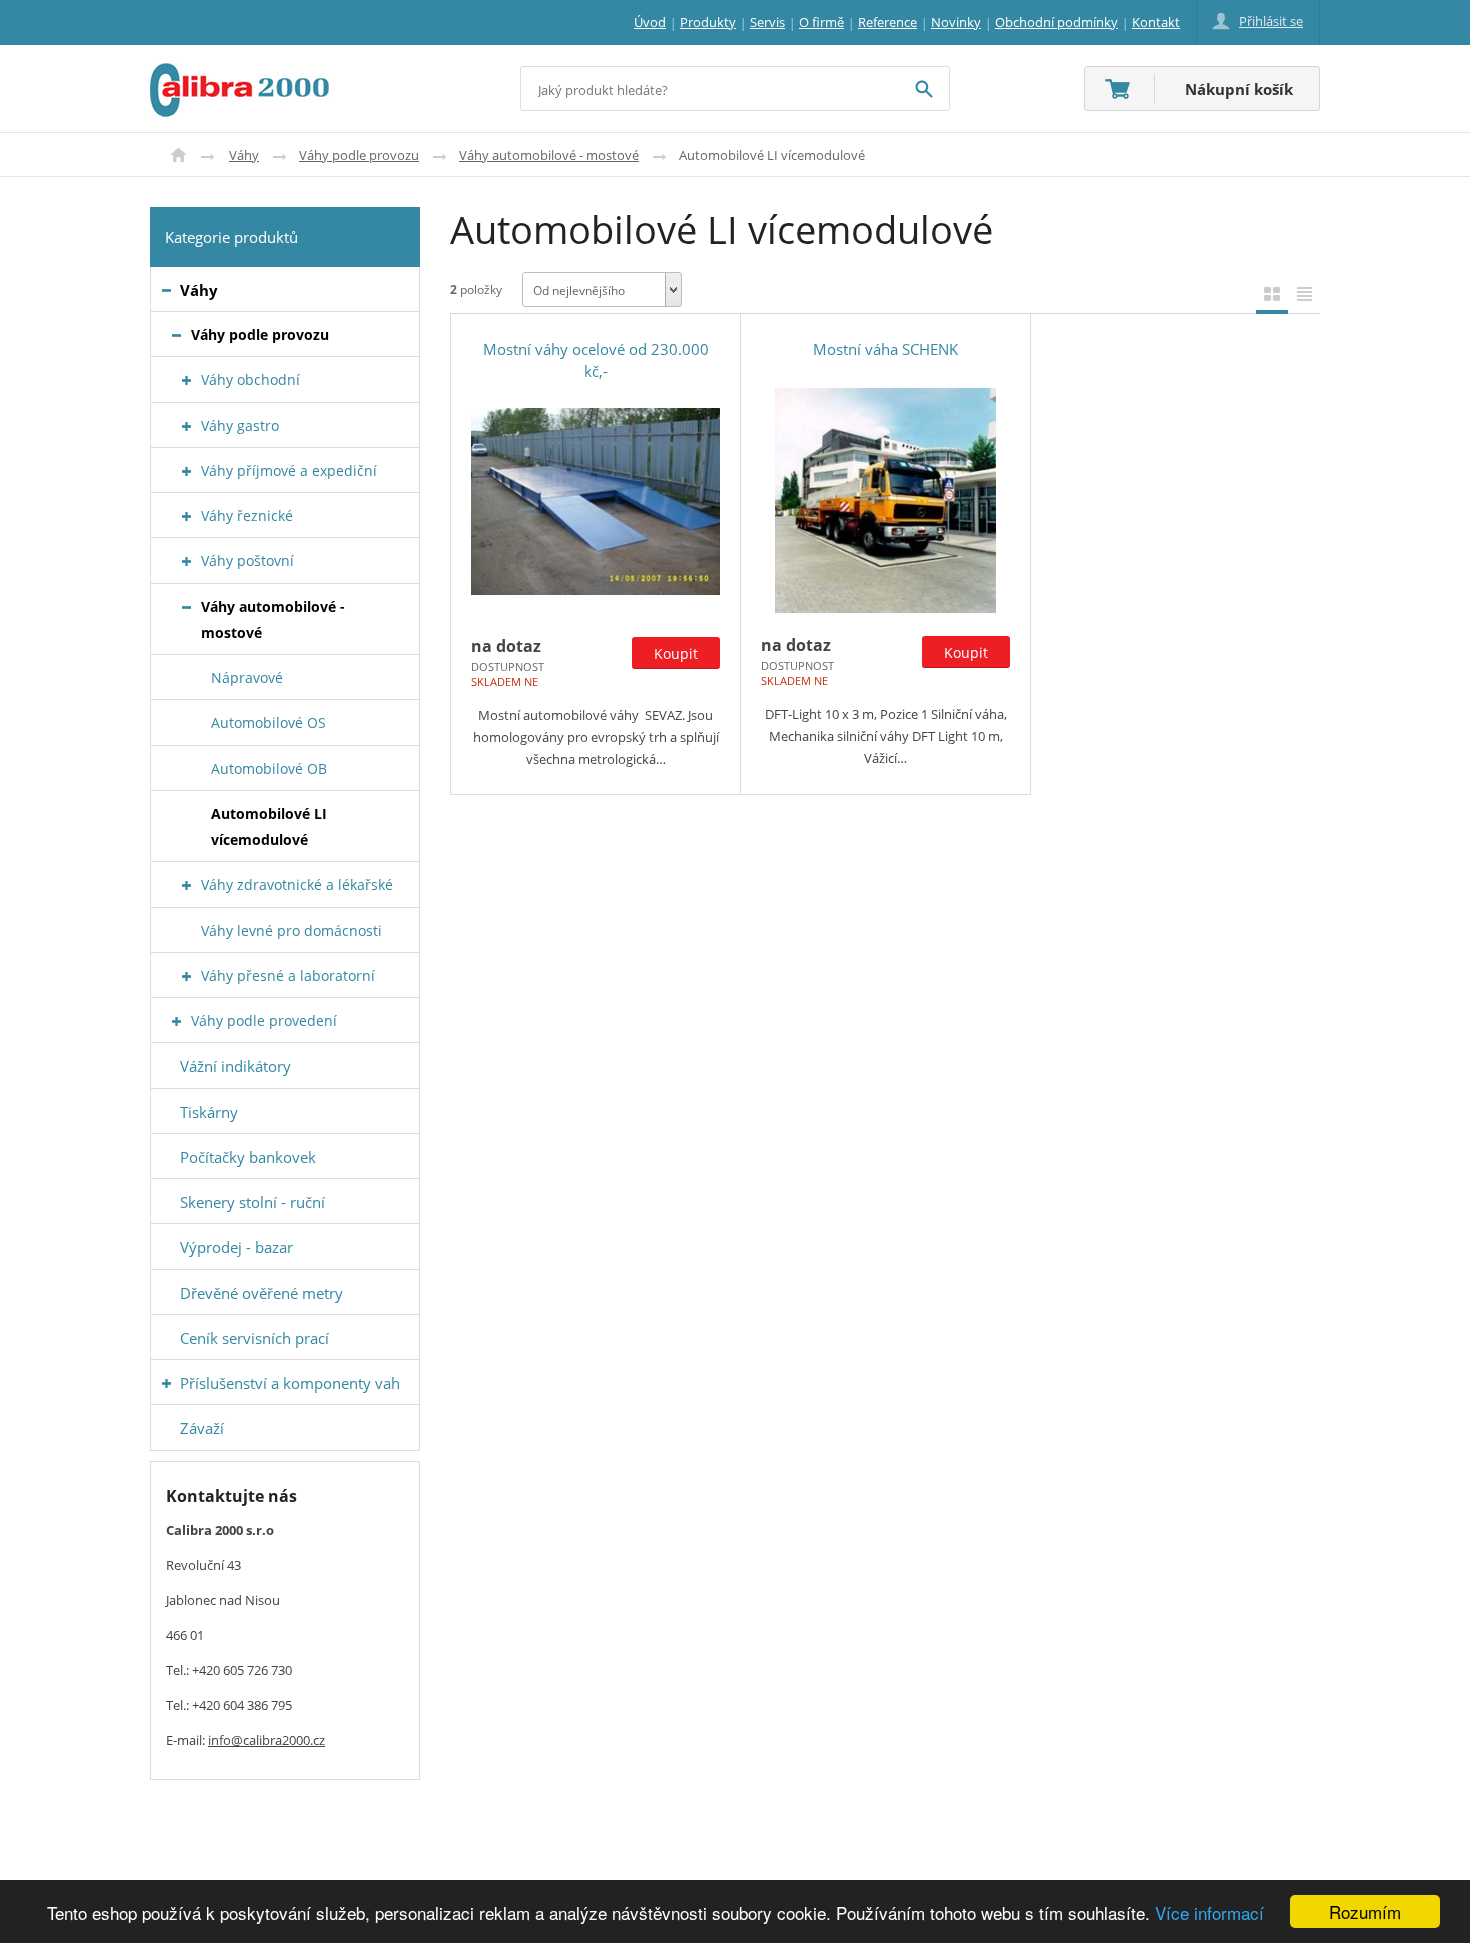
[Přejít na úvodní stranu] (239, 75)
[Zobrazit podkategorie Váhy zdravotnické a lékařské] (186, 885)
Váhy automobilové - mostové (549, 155)
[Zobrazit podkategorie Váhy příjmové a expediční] (186, 471)
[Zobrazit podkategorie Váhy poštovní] (186, 561)
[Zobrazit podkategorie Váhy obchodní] (186, 380)
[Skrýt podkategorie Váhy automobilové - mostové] (186, 607)
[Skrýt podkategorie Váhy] (166, 290)
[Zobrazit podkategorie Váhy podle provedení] (176, 1021)
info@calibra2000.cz (266, 1740)
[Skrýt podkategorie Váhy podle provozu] (176, 335)
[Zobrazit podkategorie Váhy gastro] (186, 426)
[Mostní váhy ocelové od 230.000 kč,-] (595, 501)
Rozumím (1365, 1911)
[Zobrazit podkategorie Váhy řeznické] (186, 516)
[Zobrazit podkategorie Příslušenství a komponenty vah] (166, 1383)
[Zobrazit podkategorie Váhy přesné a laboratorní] (186, 976)
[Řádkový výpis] (1304, 293)
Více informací (1209, 1912)
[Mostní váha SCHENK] (885, 500)
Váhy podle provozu (359, 155)
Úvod (178, 155)
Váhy (244, 155)
